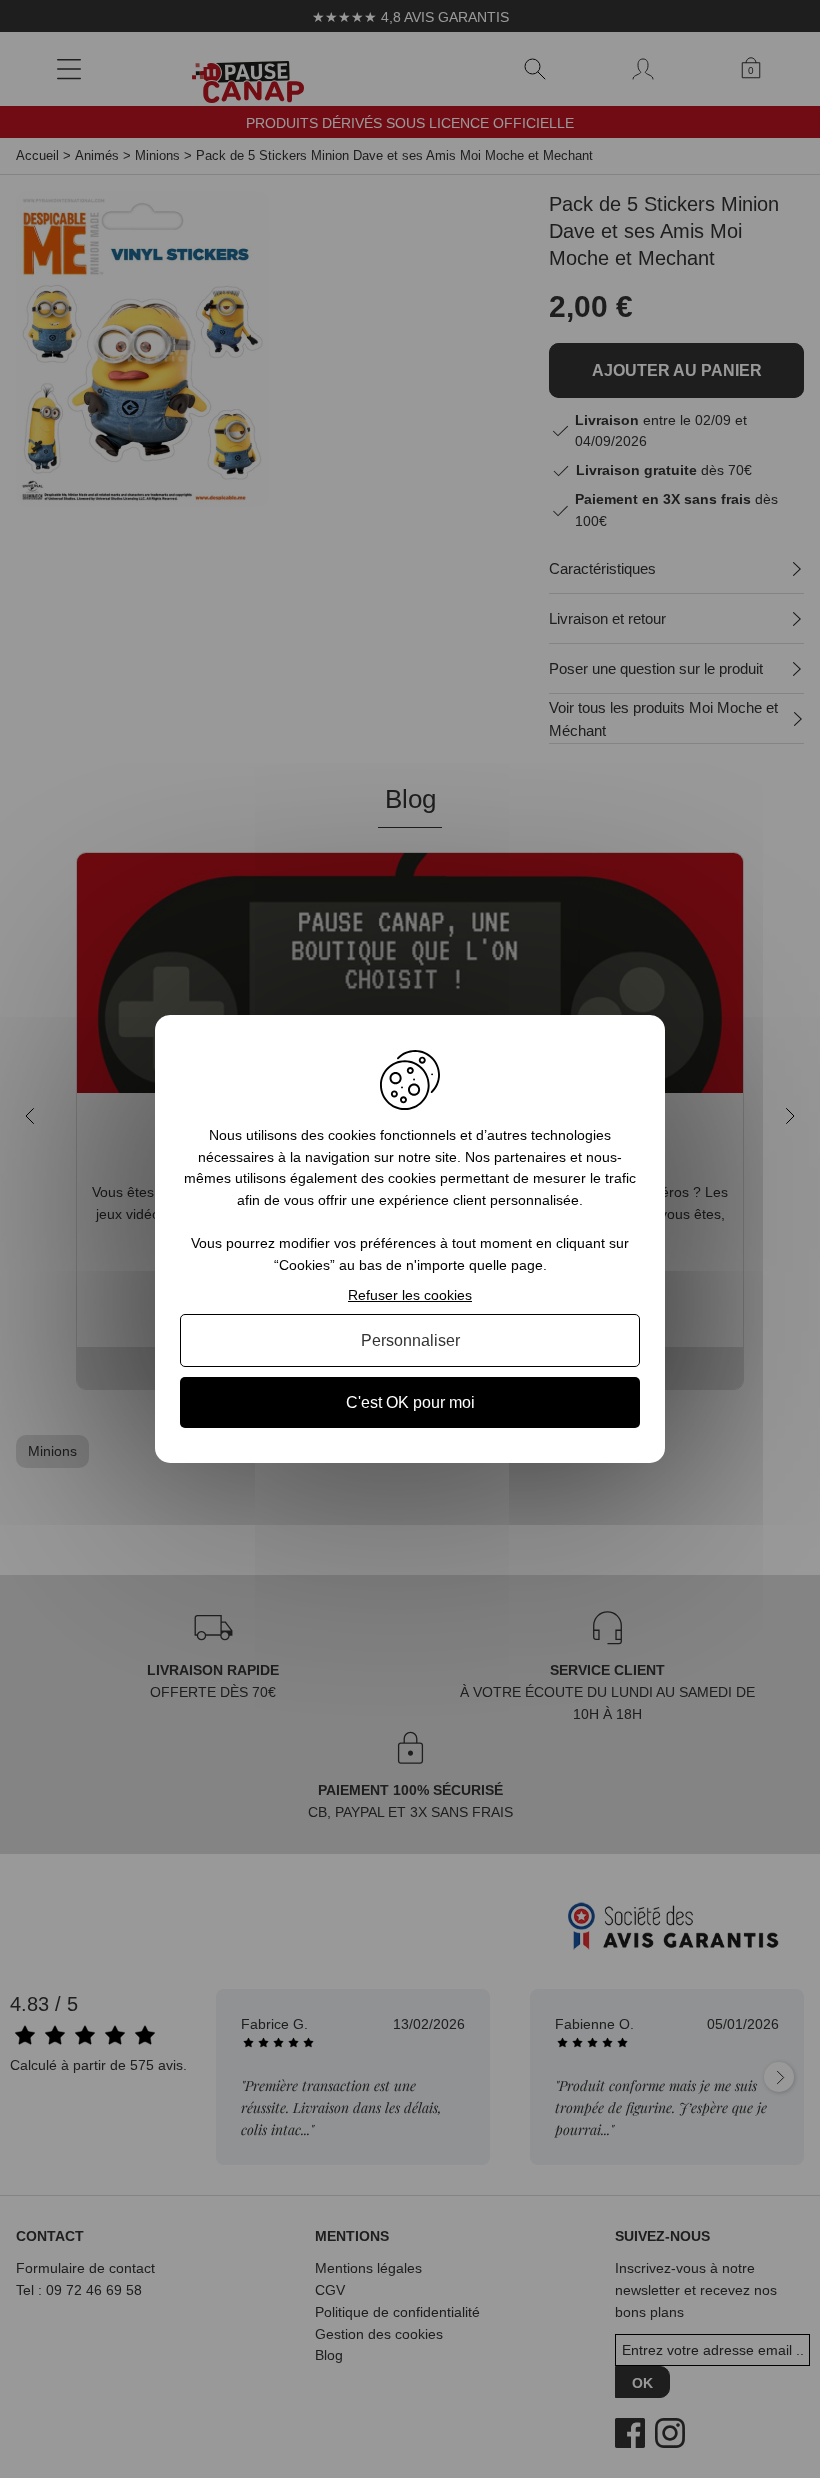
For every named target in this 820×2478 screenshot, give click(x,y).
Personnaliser (410, 1340)
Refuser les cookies (410, 1295)
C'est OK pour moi (410, 1402)
